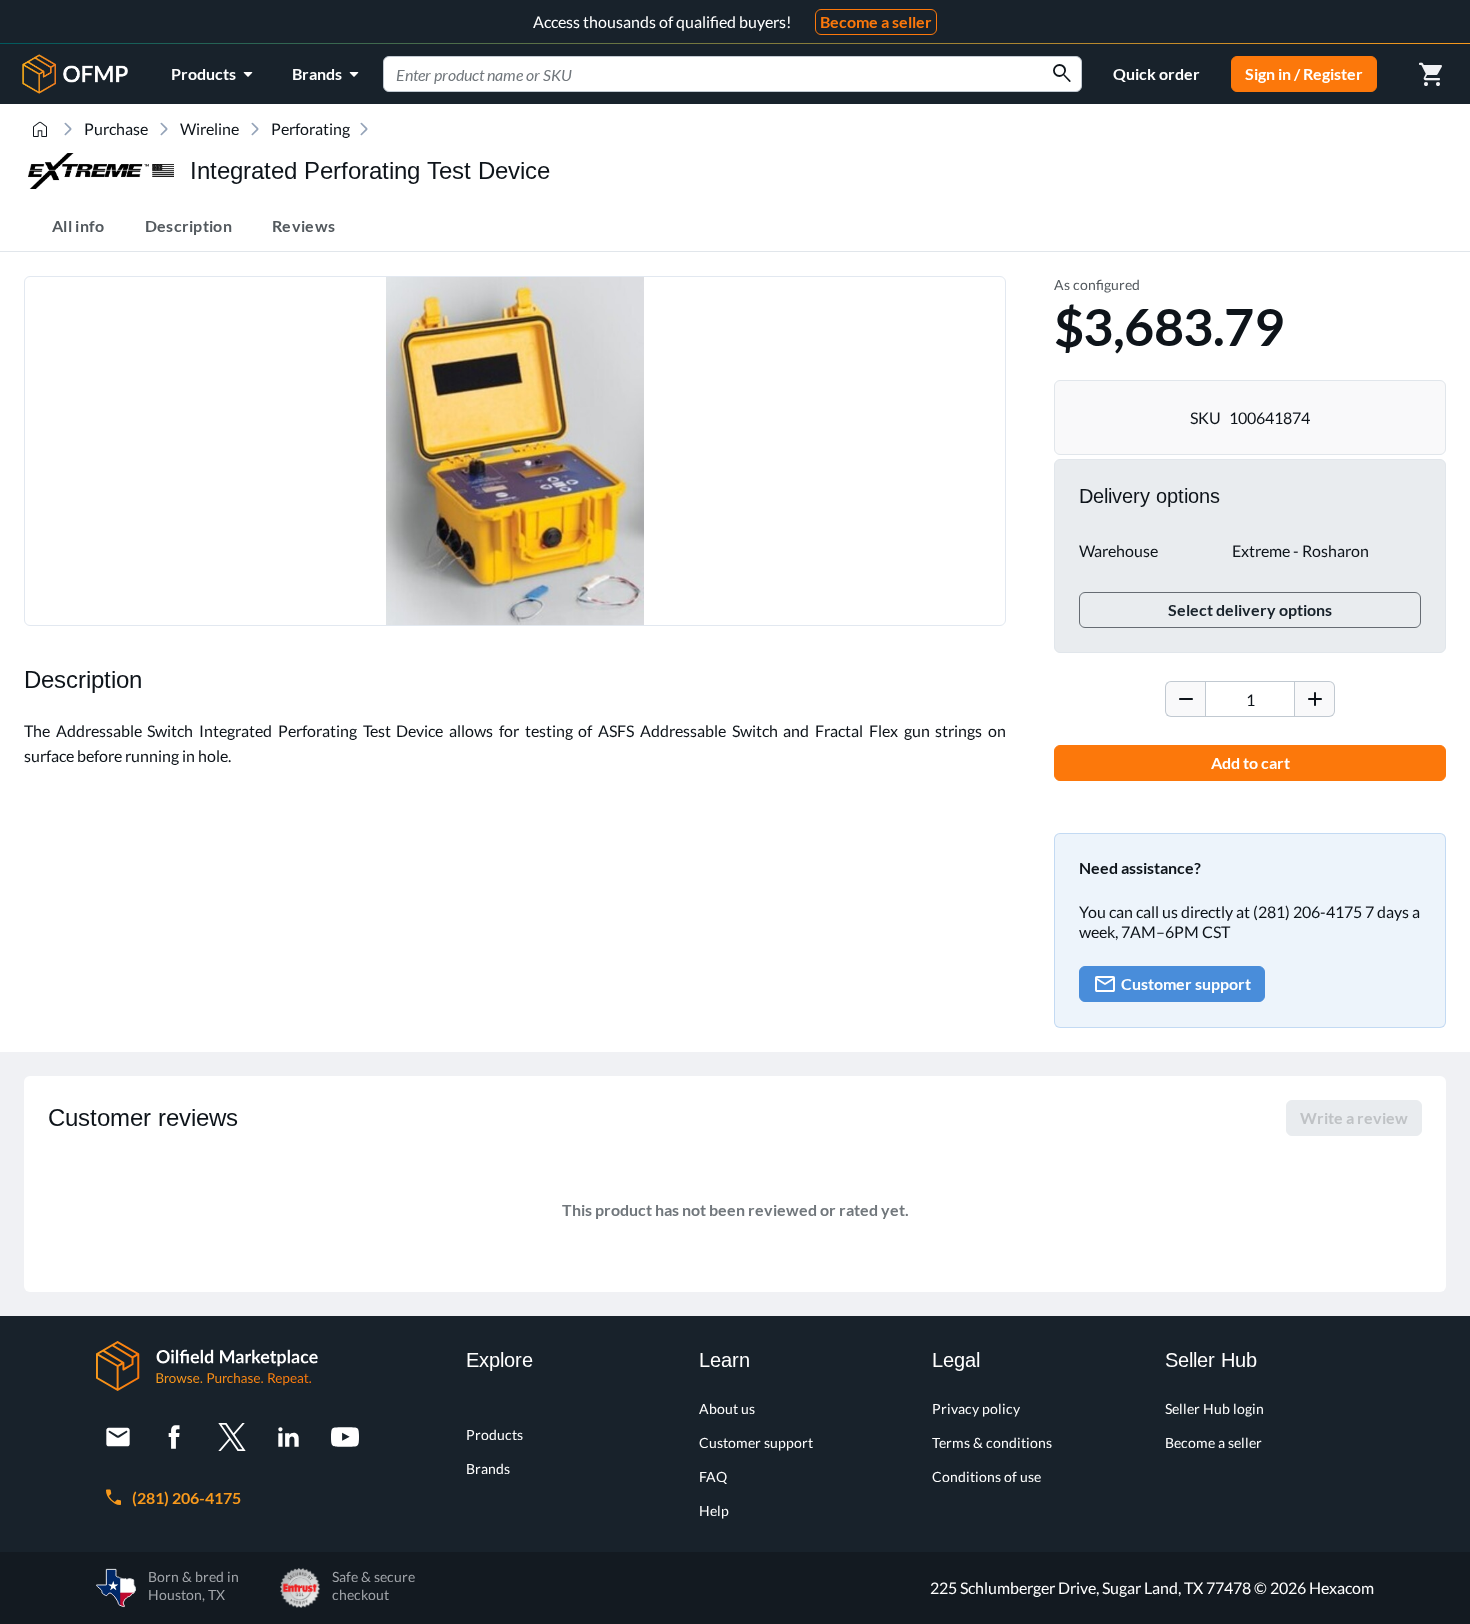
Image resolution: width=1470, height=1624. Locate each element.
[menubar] (268, 74)
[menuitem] (215, 74)
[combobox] (732, 74)
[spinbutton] (1250, 699)
